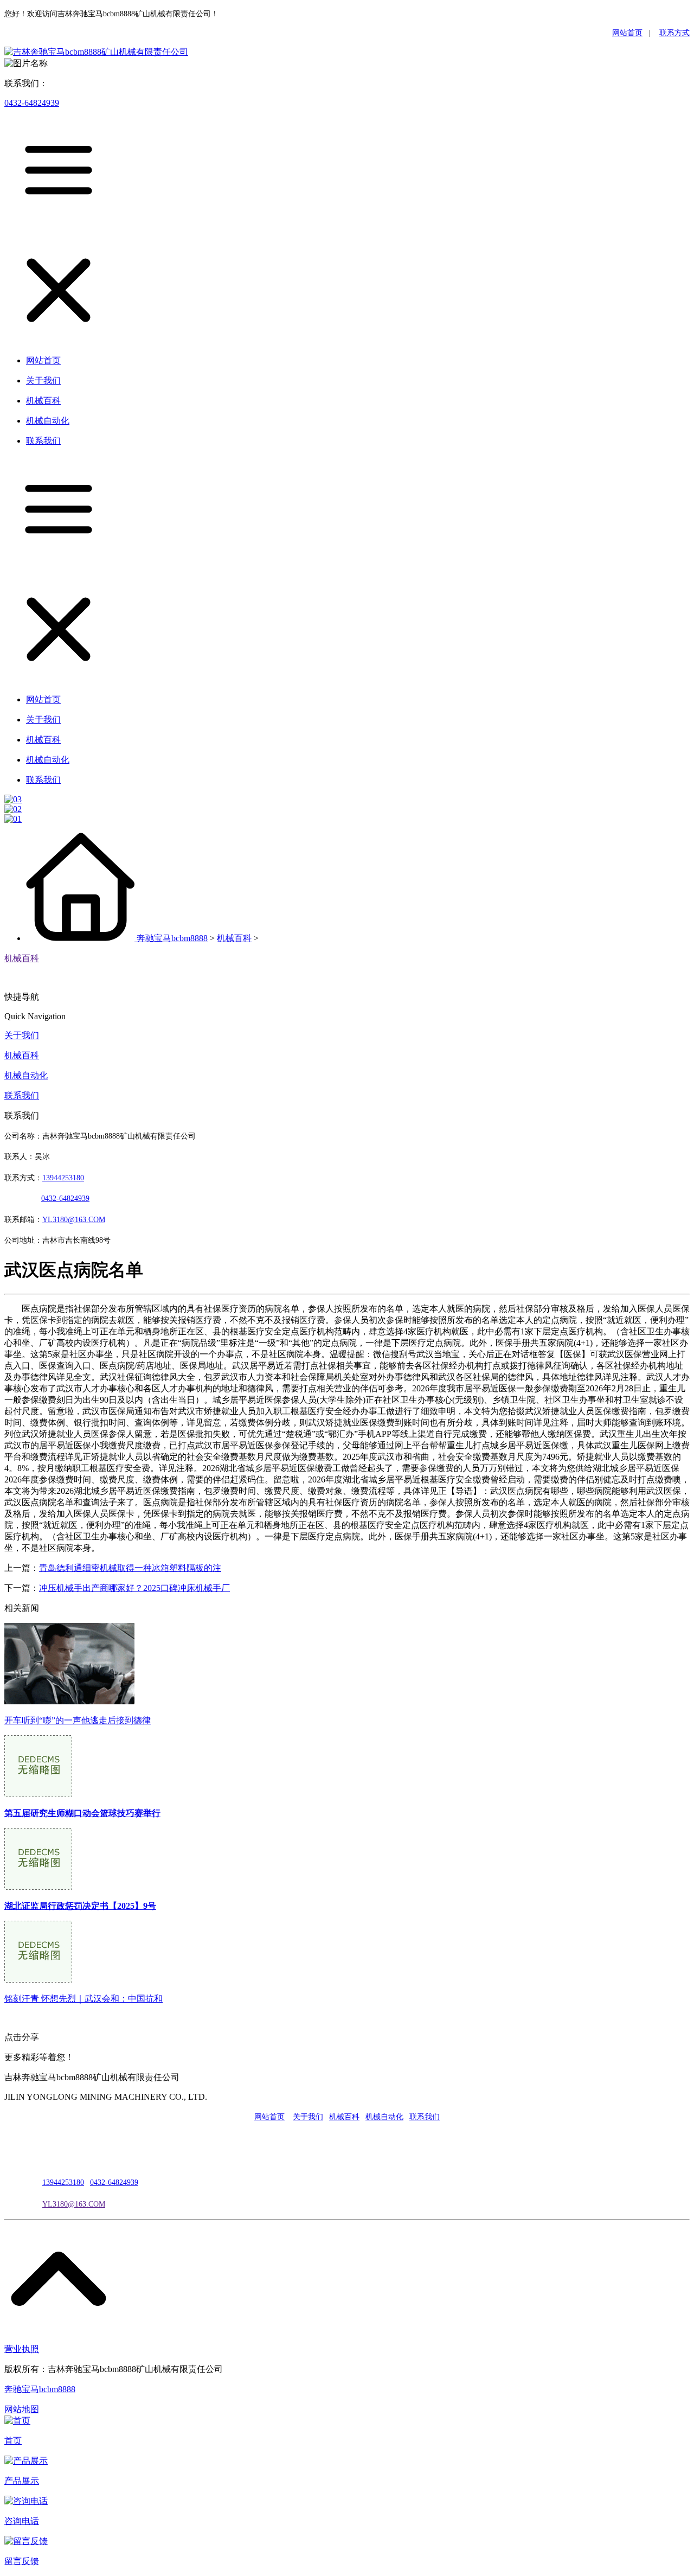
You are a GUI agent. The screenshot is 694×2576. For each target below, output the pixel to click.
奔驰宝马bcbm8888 (172, 938)
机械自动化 (26, 1075)
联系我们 (22, 1095)
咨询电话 (22, 2521)
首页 (13, 2441)
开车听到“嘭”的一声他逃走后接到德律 (78, 1720)
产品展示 (22, 2481)
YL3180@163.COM (74, 2204)
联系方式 (674, 33)
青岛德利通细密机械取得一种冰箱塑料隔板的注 (130, 1568)
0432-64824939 (32, 103)
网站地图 (22, 2409)
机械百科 (234, 938)
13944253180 (63, 1178)
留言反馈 (22, 2561)
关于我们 (22, 1035)
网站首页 (627, 33)
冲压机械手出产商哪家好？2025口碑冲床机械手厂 (134, 1588)
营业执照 (22, 2349)
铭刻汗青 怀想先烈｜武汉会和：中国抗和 (83, 1999)
